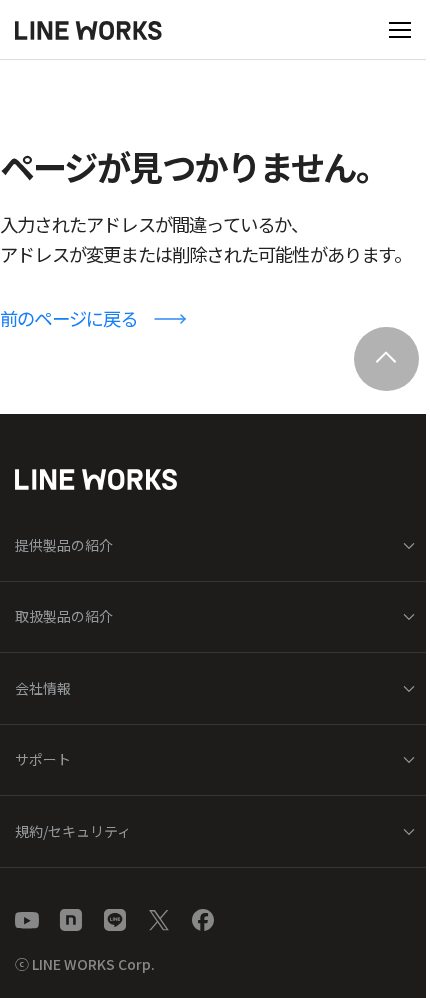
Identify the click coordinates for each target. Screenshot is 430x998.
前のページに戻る (69, 318)
